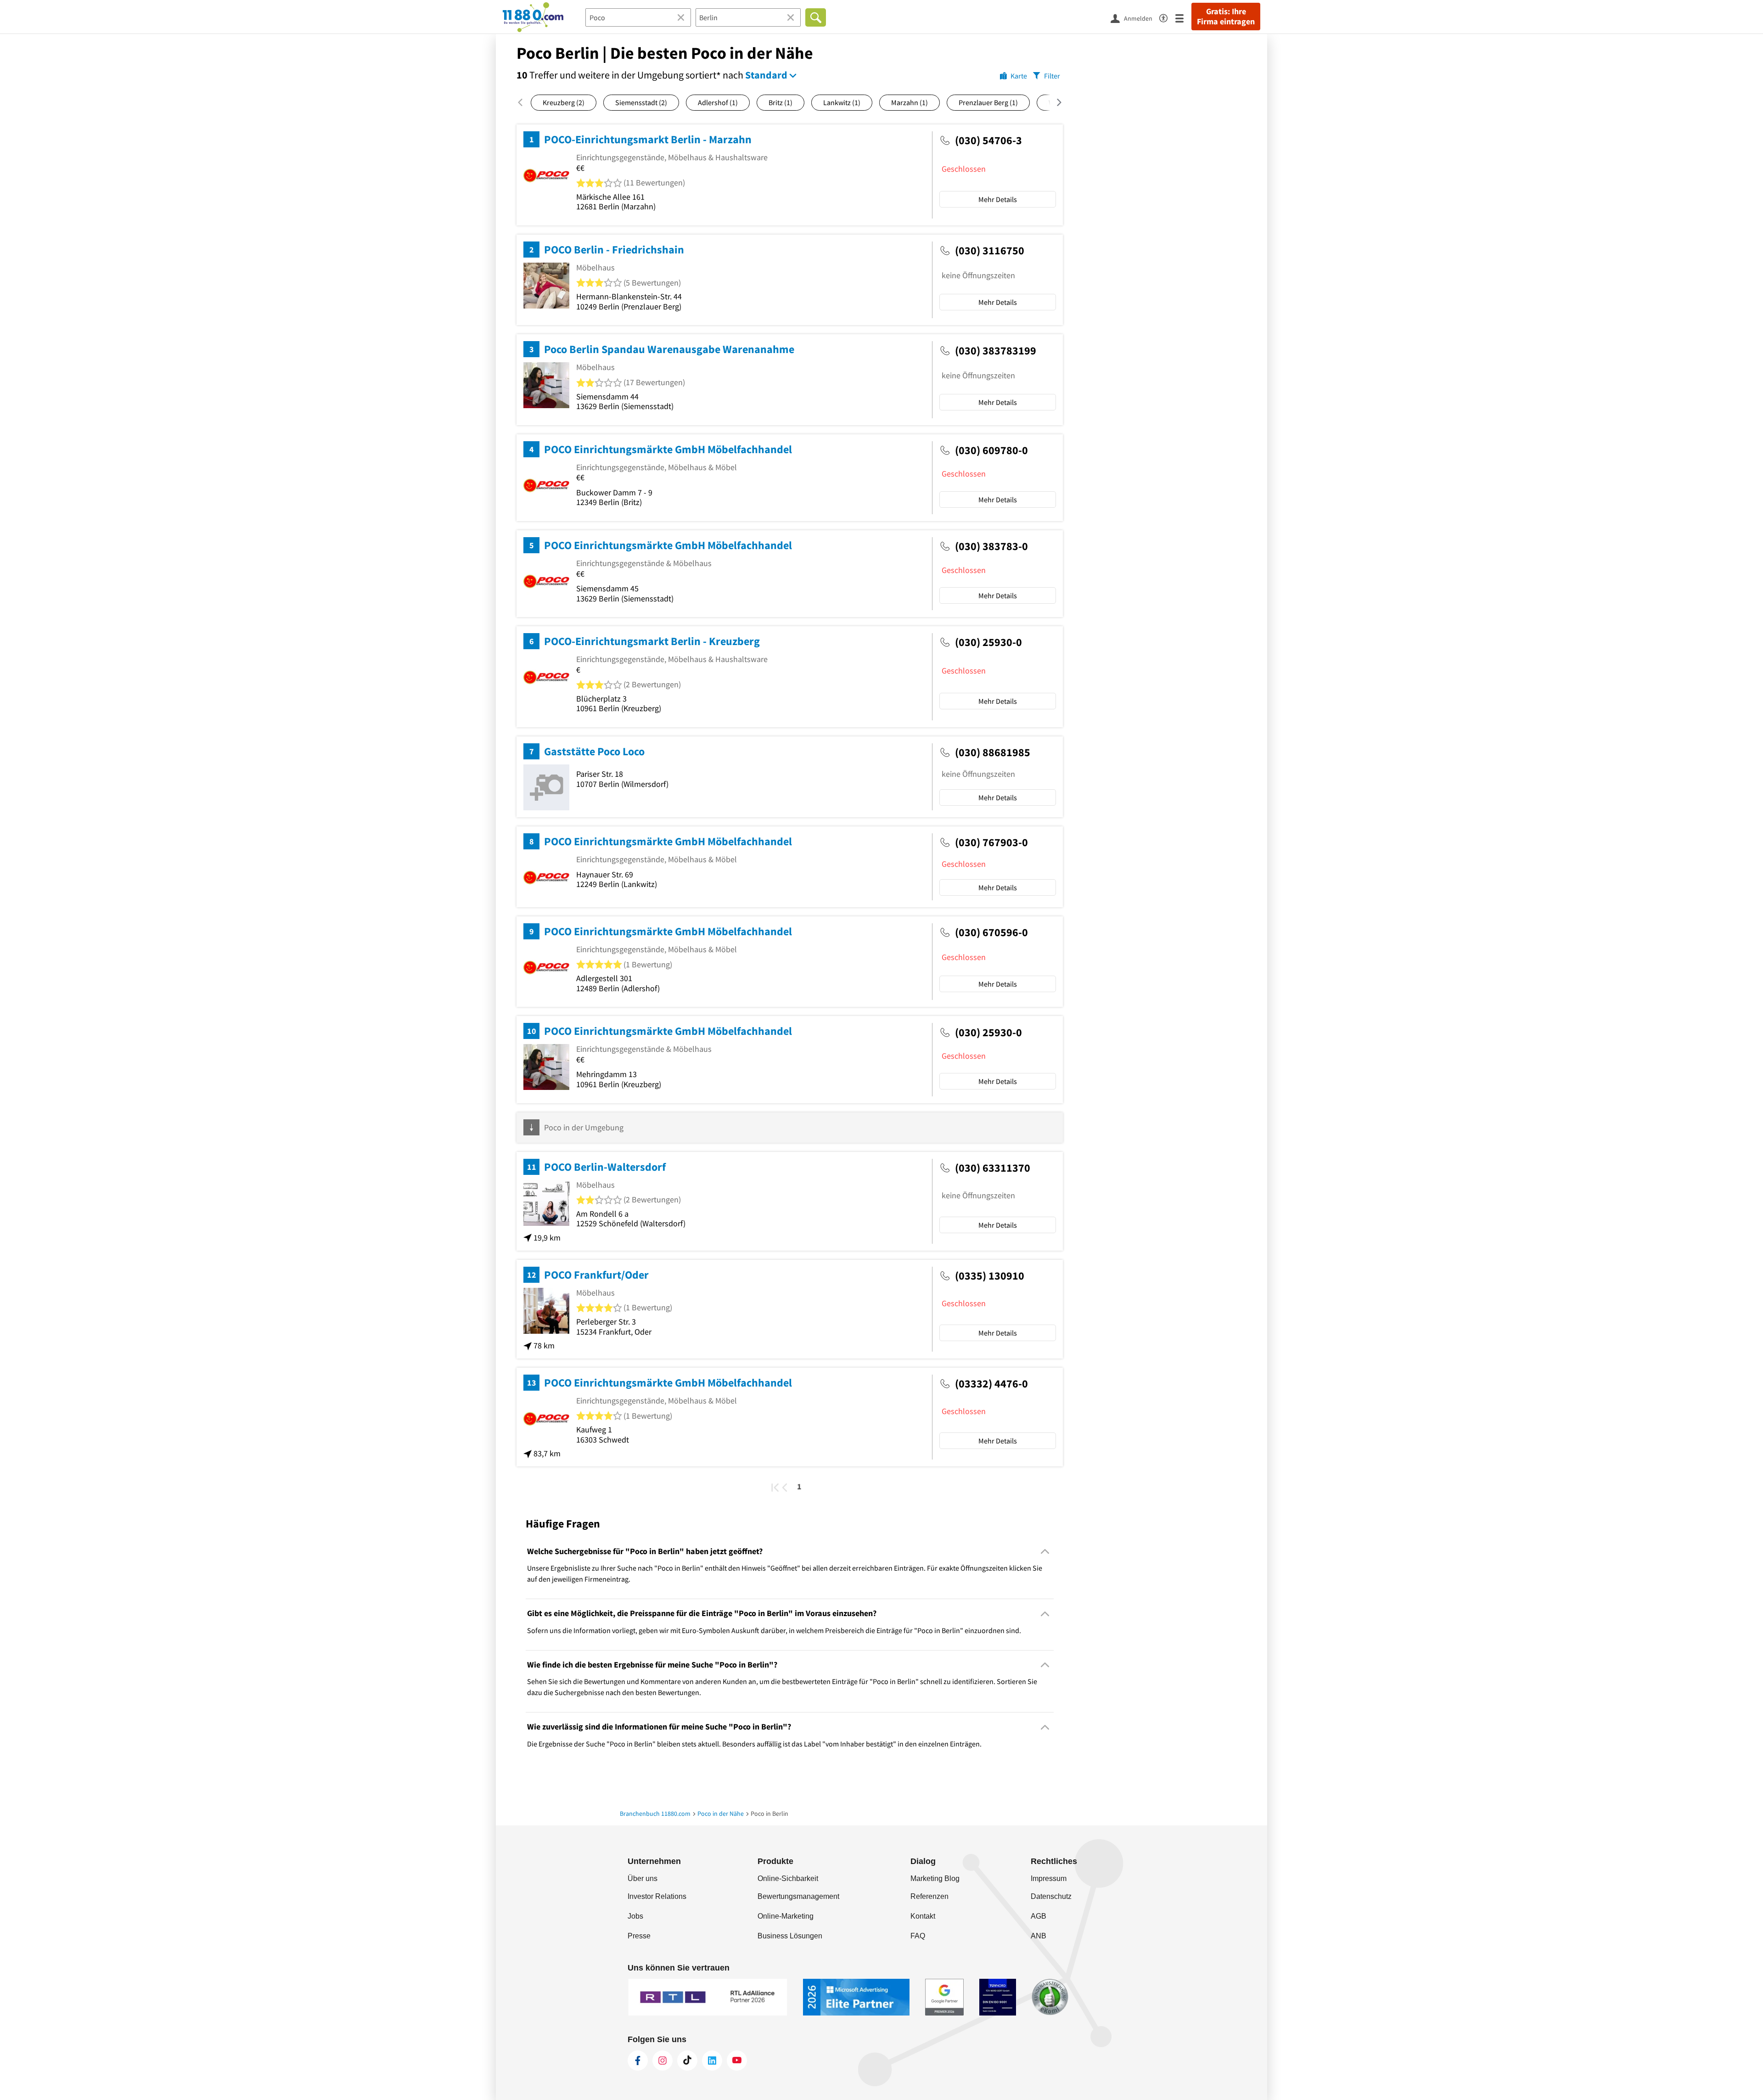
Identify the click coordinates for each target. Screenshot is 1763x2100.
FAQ (918, 1936)
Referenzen (929, 1896)
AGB (1039, 1916)
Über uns (643, 1878)
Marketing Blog (935, 1878)
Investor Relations (657, 1896)
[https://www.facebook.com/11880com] (638, 2061)
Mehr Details (998, 199)
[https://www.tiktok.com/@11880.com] (687, 2061)
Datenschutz (1051, 1896)
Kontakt (923, 1916)
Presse (639, 1936)
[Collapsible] (1045, 1552)
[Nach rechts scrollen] (1053, 102)
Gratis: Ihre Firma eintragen (1226, 17)
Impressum (1049, 1878)
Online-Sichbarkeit (788, 1878)
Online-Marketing (786, 1916)
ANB (1039, 1936)
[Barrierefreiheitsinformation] (1167, 17)
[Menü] (1183, 18)
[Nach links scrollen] (524, 102)
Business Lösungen (790, 1936)
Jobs (635, 1916)
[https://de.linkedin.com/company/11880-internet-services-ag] (712, 2061)
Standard (766, 75)
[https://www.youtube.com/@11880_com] (737, 2061)
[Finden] (816, 17)
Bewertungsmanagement (798, 1896)
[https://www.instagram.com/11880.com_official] (663, 2061)
